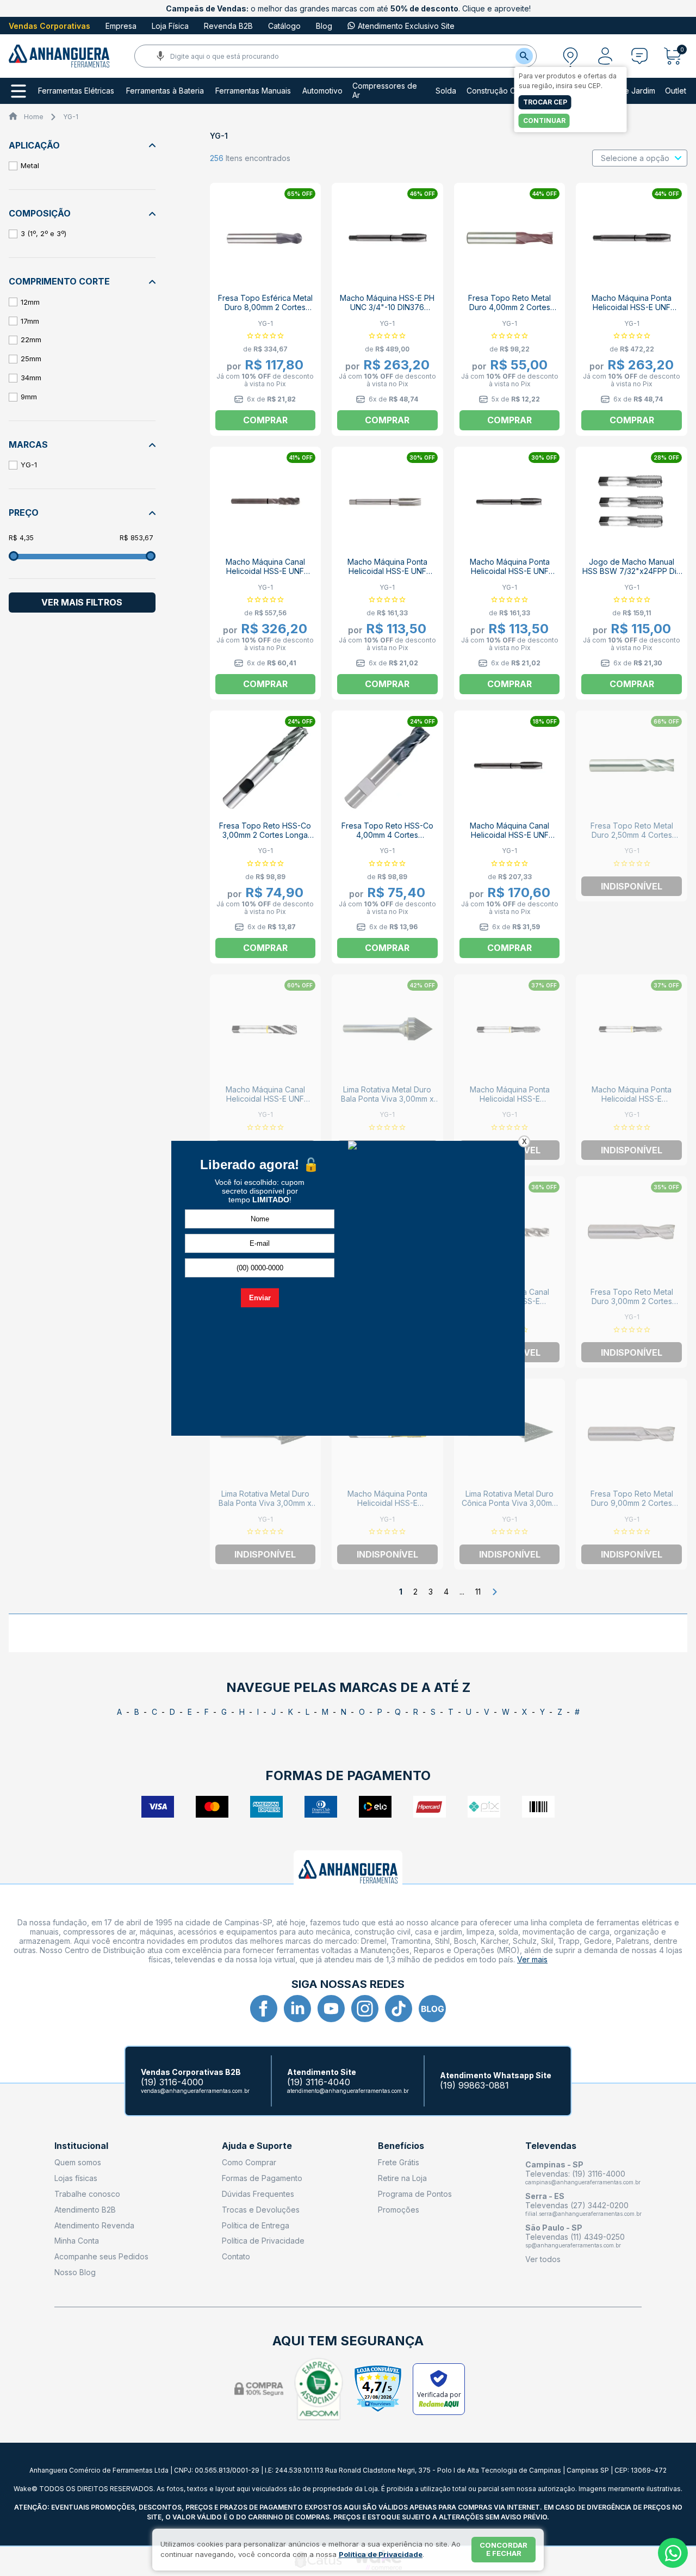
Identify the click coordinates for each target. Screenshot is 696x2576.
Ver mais (532, 1959)
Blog (324, 26)
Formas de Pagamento (262, 2178)
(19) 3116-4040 (319, 2082)
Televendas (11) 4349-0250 (575, 2237)
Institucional (81, 2146)
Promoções (399, 2210)
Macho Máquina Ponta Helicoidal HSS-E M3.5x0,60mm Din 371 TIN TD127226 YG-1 (387, 1508)
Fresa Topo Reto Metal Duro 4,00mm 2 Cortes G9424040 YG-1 (509, 307)
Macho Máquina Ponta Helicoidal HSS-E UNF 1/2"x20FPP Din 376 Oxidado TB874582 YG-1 (510, 576)
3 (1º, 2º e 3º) (43, 233)
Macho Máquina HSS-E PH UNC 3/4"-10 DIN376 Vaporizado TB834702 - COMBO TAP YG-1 (387, 312)
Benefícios (401, 2146)
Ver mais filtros (82, 602)
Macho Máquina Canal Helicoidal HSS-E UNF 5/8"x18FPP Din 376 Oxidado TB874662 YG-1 (509, 839)
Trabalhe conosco (87, 2194)
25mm (31, 359)
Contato (236, 2256)
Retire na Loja (402, 2178)
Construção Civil (496, 91)
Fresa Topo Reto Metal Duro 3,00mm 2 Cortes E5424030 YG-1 (632, 1301)
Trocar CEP (545, 102)
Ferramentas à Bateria (165, 91)
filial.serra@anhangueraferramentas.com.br (583, 2214)
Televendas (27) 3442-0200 (577, 2205)
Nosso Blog (75, 2272)
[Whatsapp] (673, 2553)
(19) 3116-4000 (172, 2082)
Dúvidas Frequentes (258, 2194)
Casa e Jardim (630, 91)
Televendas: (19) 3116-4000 (575, 2174)
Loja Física (170, 26)
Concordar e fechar (504, 2549)
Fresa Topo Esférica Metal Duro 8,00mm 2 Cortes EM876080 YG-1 (265, 307)
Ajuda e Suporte (257, 2146)
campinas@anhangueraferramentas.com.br (583, 2182)
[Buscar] (524, 56)
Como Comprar (249, 2162)
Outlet (676, 91)
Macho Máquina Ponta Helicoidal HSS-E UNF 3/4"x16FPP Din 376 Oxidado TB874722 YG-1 (632, 312)
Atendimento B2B (85, 2210)
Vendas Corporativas (49, 26)
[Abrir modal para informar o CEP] (570, 56)
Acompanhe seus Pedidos (101, 2256)
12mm (30, 302)
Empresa (121, 26)
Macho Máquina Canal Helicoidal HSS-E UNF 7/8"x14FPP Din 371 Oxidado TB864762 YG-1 (265, 576)
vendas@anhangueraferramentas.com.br (195, 2091)
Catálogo (284, 26)
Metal (30, 165)
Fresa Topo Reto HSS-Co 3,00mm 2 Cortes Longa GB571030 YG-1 (265, 835)
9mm (29, 397)
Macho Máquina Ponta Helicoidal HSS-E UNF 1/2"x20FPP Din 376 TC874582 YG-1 (387, 576)
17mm (30, 321)
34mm (31, 378)
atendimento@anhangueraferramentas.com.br (348, 2091)
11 (478, 1592)
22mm (31, 339)
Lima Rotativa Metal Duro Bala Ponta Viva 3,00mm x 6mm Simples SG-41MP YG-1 (387, 1099)
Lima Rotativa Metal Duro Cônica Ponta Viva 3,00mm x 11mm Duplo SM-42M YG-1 (510, 1503)
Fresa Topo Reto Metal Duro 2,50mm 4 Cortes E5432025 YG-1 (632, 835)
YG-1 (71, 117)
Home (34, 117)
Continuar (544, 121)
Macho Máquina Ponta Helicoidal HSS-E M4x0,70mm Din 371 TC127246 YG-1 (632, 1103)
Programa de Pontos (415, 2194)
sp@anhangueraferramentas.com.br (573, 2245)
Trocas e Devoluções (261, 2210)
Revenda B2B (228, 26)
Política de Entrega (256, 2225)
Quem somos (78, 2162)
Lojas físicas (76, 2178)
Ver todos (543, 2259)
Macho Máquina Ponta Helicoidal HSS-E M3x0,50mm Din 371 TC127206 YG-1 (510, 1103)
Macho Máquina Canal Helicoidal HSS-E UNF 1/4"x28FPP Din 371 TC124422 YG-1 (265, 1103)
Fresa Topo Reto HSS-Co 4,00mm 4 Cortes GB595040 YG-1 (387, 835)
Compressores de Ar (385, 91)
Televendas (551, 2146)
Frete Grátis (399, 2162)
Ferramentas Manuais (253, 91)
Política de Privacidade (263, 2241)
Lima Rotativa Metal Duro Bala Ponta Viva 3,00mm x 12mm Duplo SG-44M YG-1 (265, 1503)
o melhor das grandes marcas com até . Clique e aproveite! (348, 8)
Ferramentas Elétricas (76, 91)
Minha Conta (77, 2241)
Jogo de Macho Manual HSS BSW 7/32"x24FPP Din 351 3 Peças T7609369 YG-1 (632, 576)
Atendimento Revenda (94, 2225)
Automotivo (322, 91)
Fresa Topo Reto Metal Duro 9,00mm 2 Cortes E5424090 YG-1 (632, 1503)
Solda (446, 91)
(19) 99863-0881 (474, 2086)
